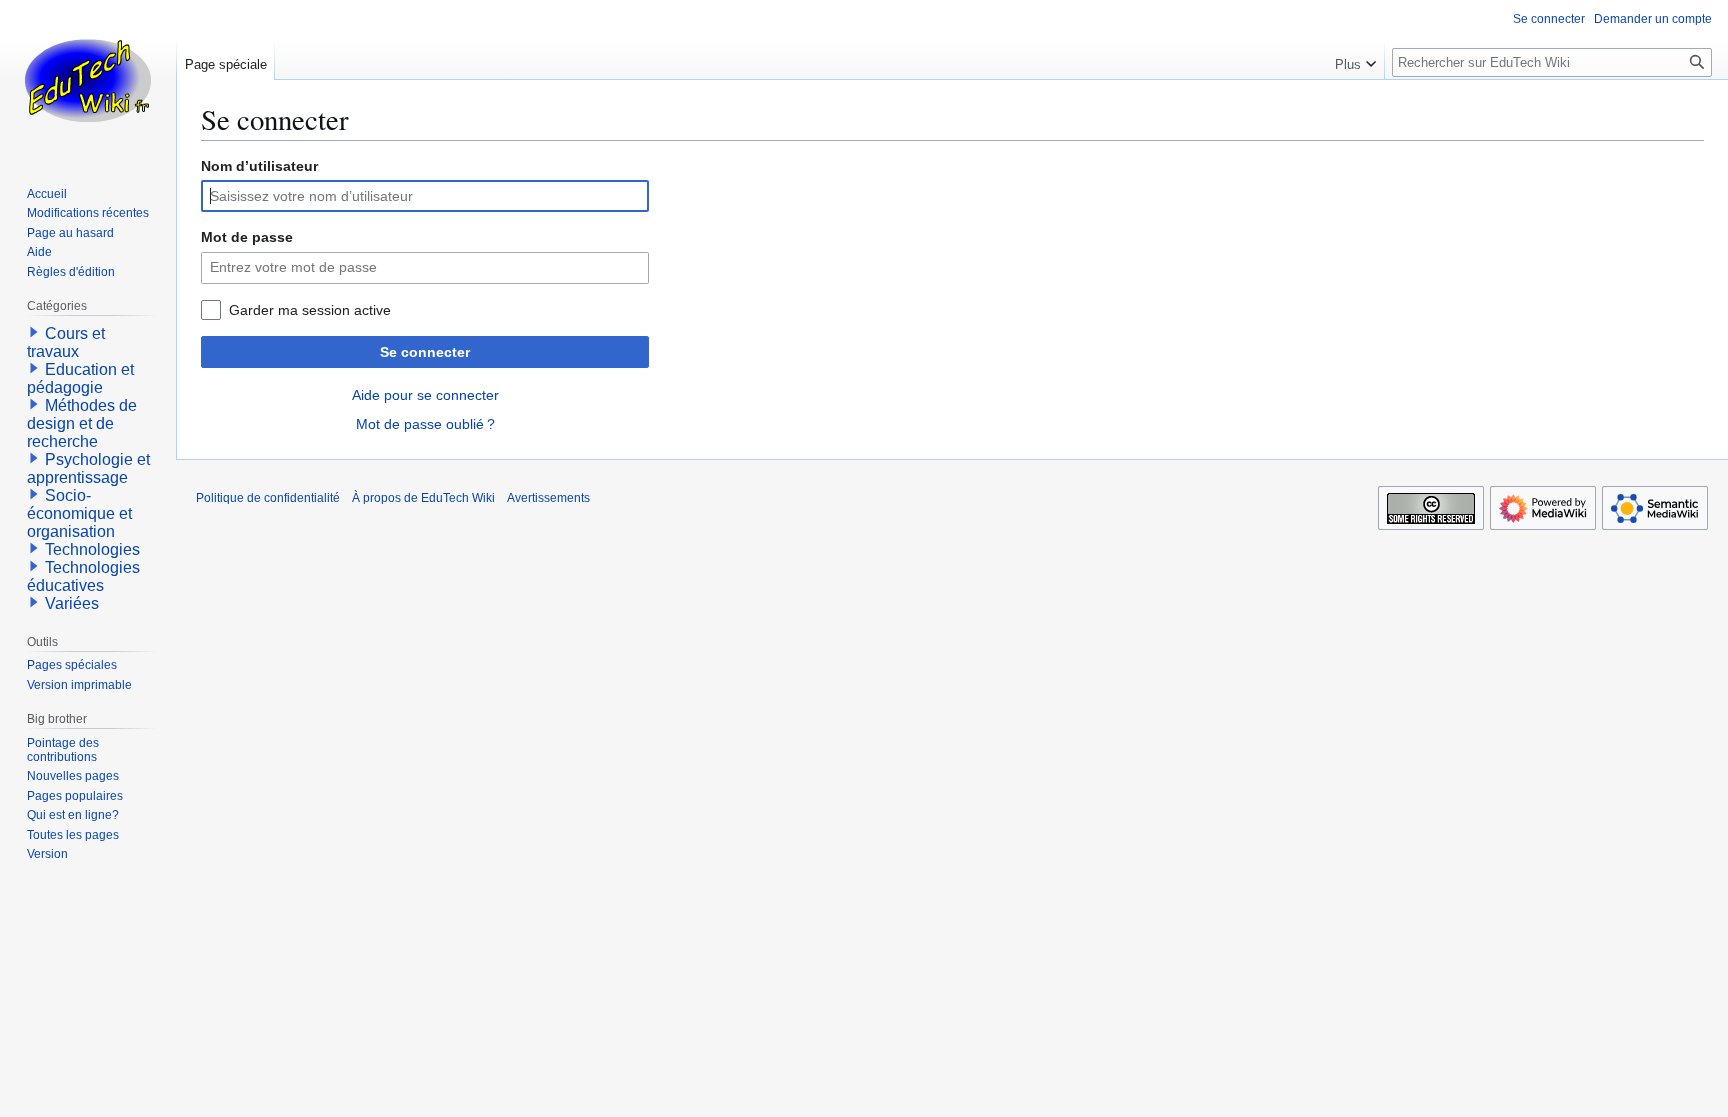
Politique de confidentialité (268, 498)
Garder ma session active (310, 310)
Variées (72, 603)
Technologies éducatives (83, 576)
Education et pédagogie (80, 378)
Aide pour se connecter (425, 395)
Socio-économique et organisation (79, 513)
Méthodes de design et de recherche (82, 423)
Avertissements (548, 498)
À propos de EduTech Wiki (423, 498)
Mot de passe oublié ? (425, 424)
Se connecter (425, 352)
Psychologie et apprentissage (88, 468)
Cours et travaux (66, 342)
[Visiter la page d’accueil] (88, 80)
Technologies (92, 549)
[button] (1355, 60)
